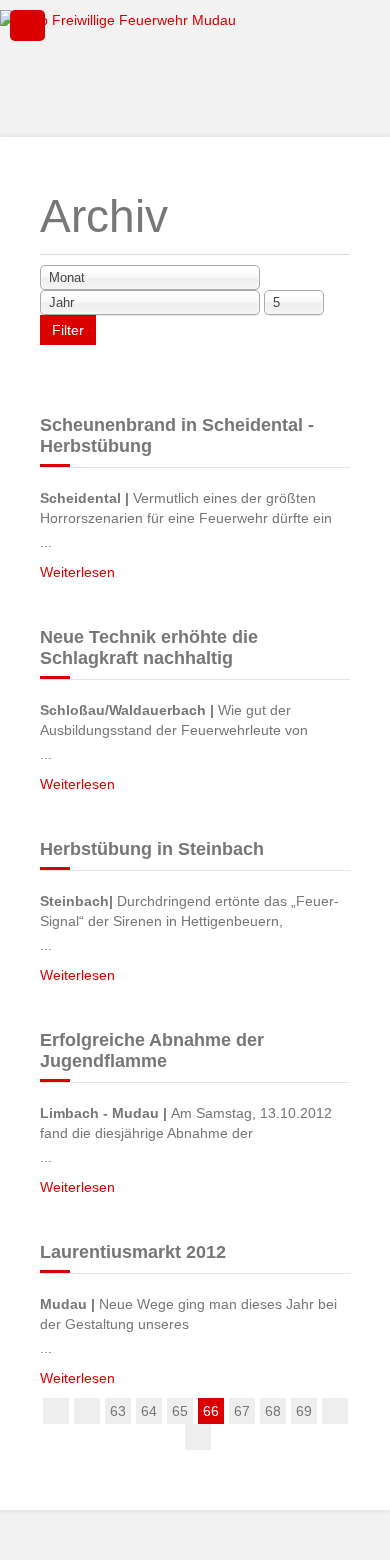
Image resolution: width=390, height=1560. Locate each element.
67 (242, 1411)
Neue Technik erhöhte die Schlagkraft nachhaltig (149, 647)
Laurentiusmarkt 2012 (133, 1252)
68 (273, 1411)
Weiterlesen (77, 572)
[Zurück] (87, 1411)
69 (304, 1411)
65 (180, 1411)
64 (149, 1411)
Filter (68, 330)
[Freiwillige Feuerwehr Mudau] (195, 66)
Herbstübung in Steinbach (152, 849)
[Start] (56, 1411)
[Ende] (198, 1437)
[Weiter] (335, 1411)
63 (118, 1411)
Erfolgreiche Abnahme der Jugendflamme (152, 1050)
